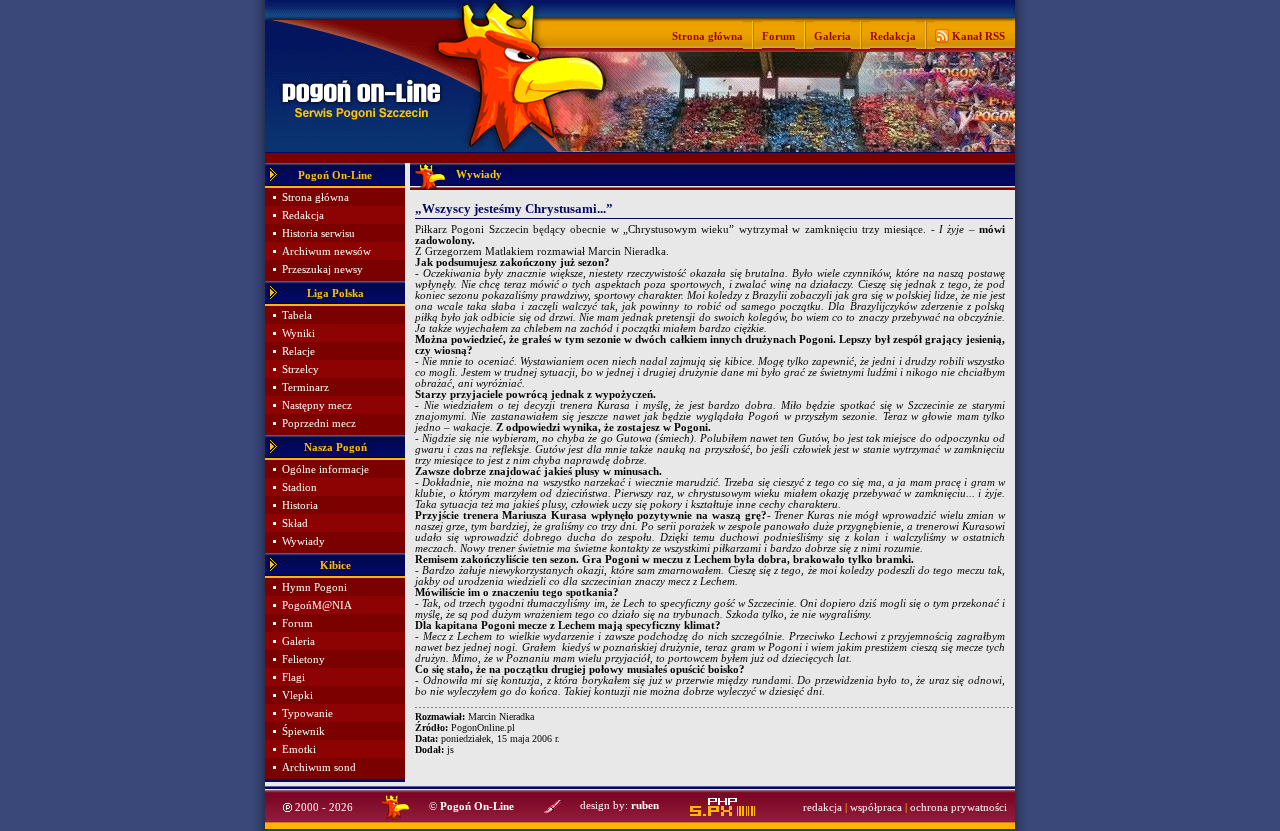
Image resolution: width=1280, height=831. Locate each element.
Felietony (303, 659)
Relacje (298, 351)
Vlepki (297, 695)
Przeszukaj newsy (322, 269)
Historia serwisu (318, 233)
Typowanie (307, 713)
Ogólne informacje (325, 469)
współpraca (876, 807)
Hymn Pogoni (314, 587)
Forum (778, 36)
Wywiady (303, 541)
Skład (295, 523)
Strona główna (707, 36)
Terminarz (305, 387)
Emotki (299, 749)
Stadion (299, 487)
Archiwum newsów (326, 251)
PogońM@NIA (317, 605)
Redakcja (893, 36)
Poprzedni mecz (319, 423)
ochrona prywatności (958, 807)
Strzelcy (300, 369)
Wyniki (298, 333)
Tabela (297, 315)
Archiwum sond (319, 767)
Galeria (832, 36)
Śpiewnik (303, 731)
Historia (300, 505)
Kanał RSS (977, 36)
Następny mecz (317, 405)
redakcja (822, 807)
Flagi (293, 677)
